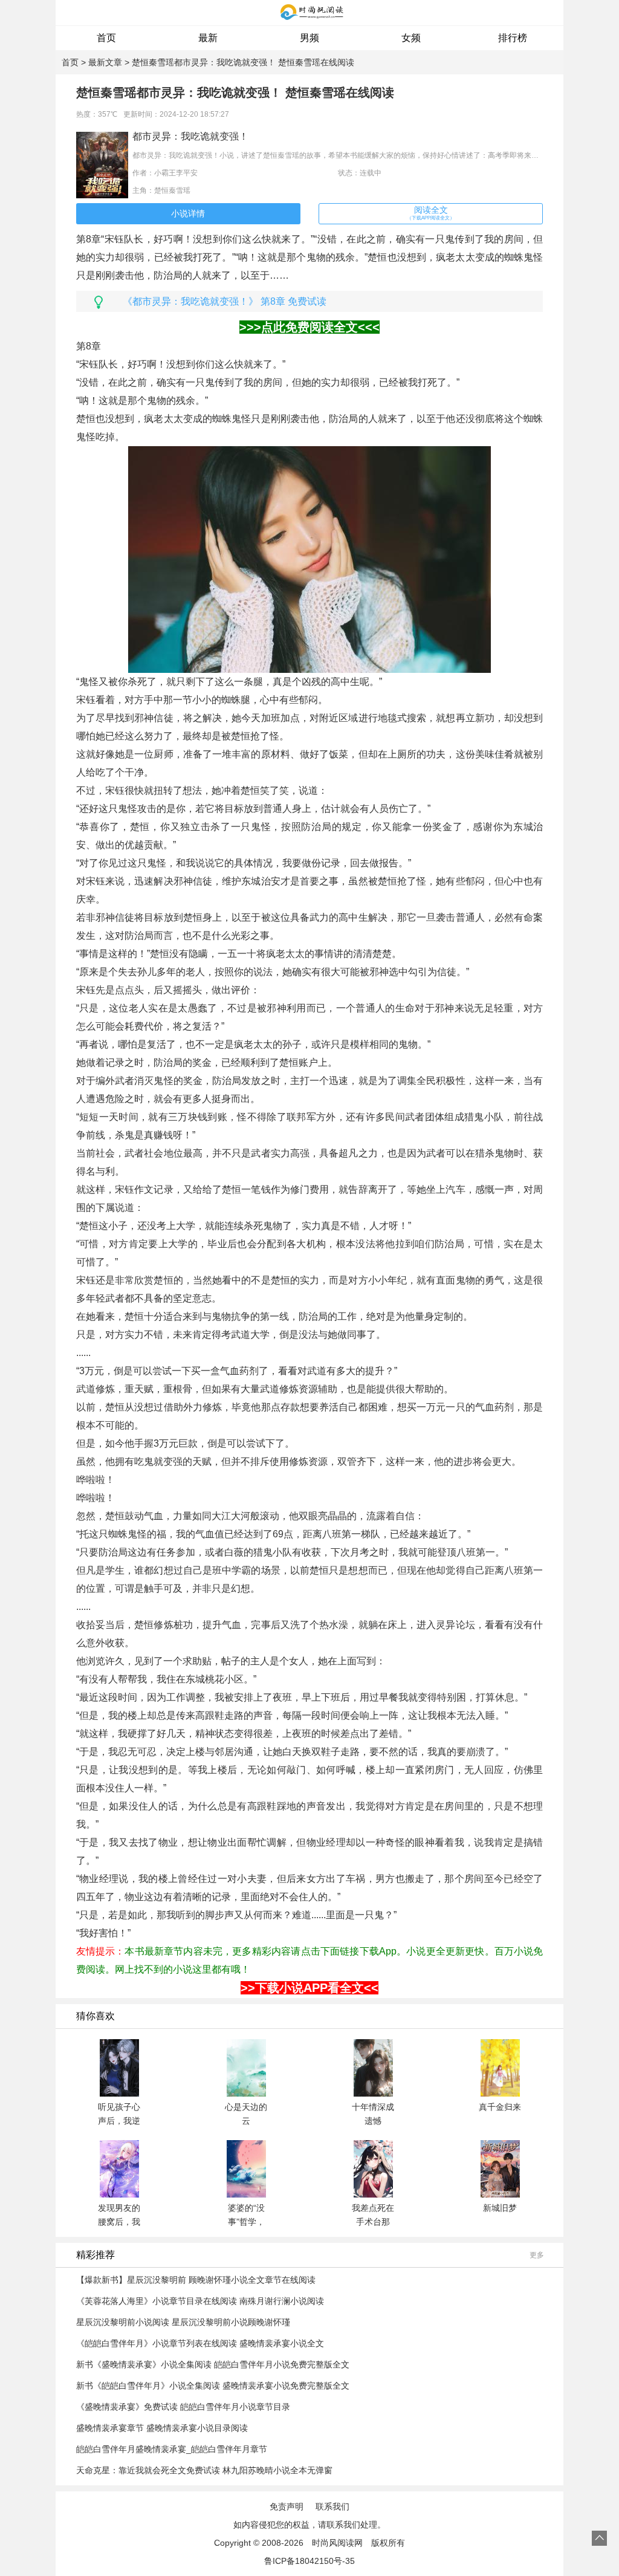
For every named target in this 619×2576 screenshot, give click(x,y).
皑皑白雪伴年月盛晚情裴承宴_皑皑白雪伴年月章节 (172, 2449)
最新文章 (105, 62)
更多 (537, 2255)
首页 (106, 38)
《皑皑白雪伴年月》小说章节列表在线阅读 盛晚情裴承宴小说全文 (200, 2343)
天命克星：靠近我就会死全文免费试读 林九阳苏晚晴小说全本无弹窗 (204, 2470)
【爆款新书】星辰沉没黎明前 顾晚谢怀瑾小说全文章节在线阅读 (196, 2280)
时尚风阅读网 (337, 2543)
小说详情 (188, 213)
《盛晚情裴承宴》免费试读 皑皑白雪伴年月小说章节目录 (183, 2407)
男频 (309, 38)
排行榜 (513, 38)
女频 (411, 38)
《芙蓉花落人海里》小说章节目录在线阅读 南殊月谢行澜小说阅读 (200, 2301)
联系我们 (332, 2506)
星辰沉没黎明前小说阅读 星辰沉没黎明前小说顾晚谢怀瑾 (183, 2322)
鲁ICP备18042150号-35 (309, 2561)
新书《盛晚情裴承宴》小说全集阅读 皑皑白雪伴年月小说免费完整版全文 (213, 2364)
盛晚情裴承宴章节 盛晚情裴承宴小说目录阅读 (162, 2428)
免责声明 (287, 2506)
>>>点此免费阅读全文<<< (309, 327)
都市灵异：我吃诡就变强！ (190, 136)
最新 (208, 38)
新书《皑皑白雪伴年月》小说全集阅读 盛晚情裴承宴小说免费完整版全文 (213, 2386)
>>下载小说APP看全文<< (309, 1988)
